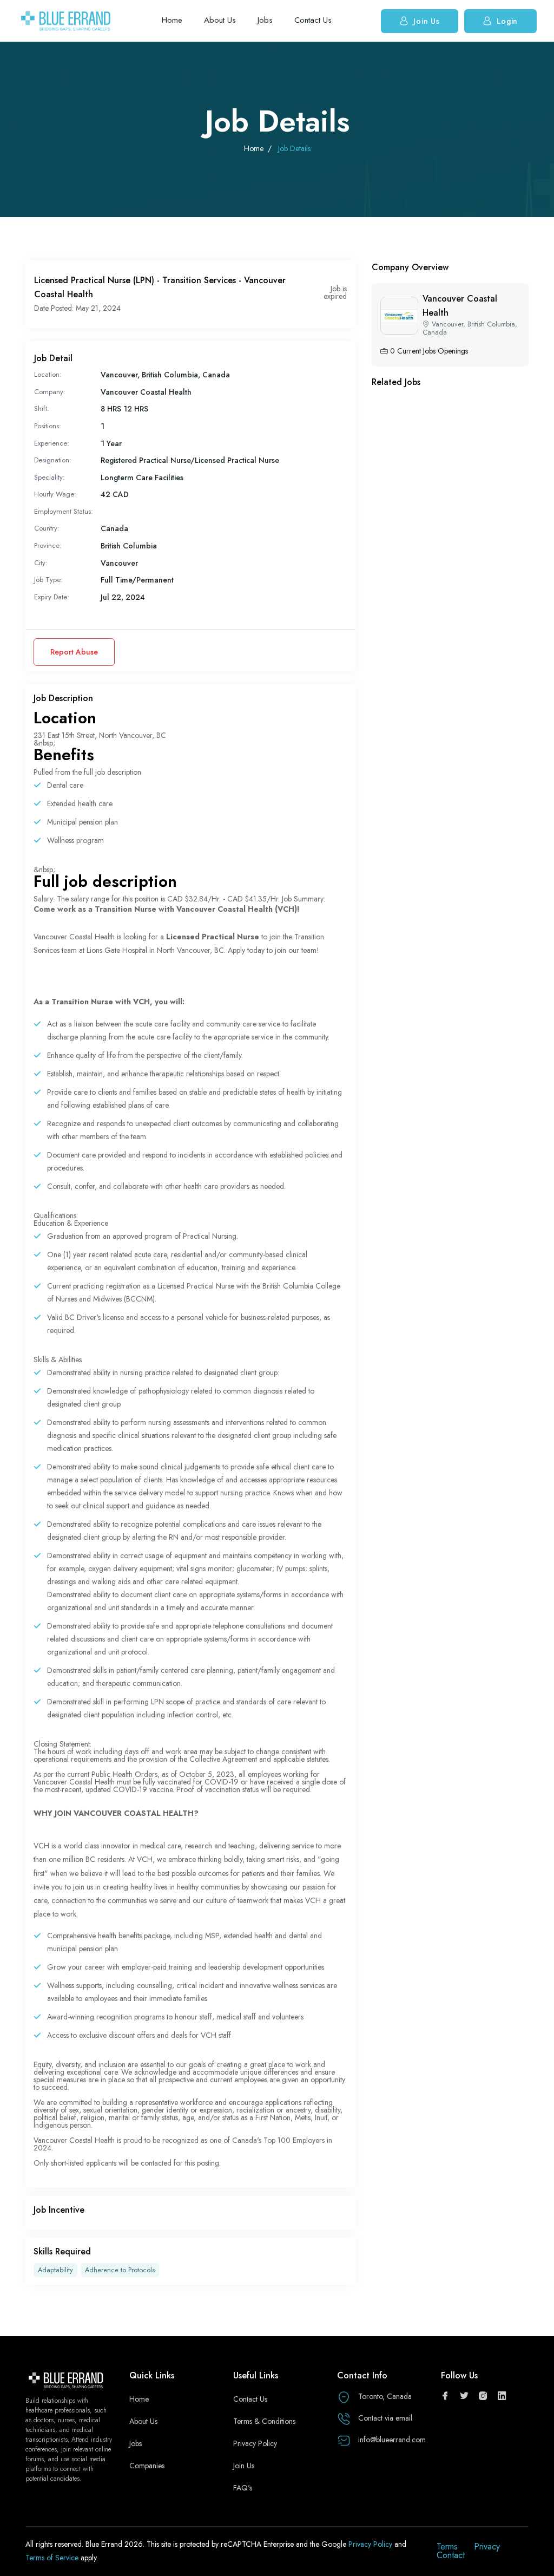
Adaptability (55, 2270)
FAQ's (243, 2488)
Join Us (426, 21)
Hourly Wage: (55, 494)
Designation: (53, 460)
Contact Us (313, 20)
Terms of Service (53, 2558)
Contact (451, 2555)
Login (507, 21)
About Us (220, 20)
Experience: (52, 443)
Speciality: (50, 477)
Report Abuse (74, 652)
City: (41, 563)
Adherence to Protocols (120, 2270)
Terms (447, 2546)
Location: (48, 374)
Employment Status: (64, 511)
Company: (50, 392)
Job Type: (48, 580)
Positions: (48, 426)
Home (172, 20)
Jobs (265, 20)
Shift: (42, 408)
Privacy (487, 2546)
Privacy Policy (255, 2443)
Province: (48, 545)
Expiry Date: (52, 597)
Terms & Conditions (264, 2421)
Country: (47, 528)
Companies (147, 2466)
